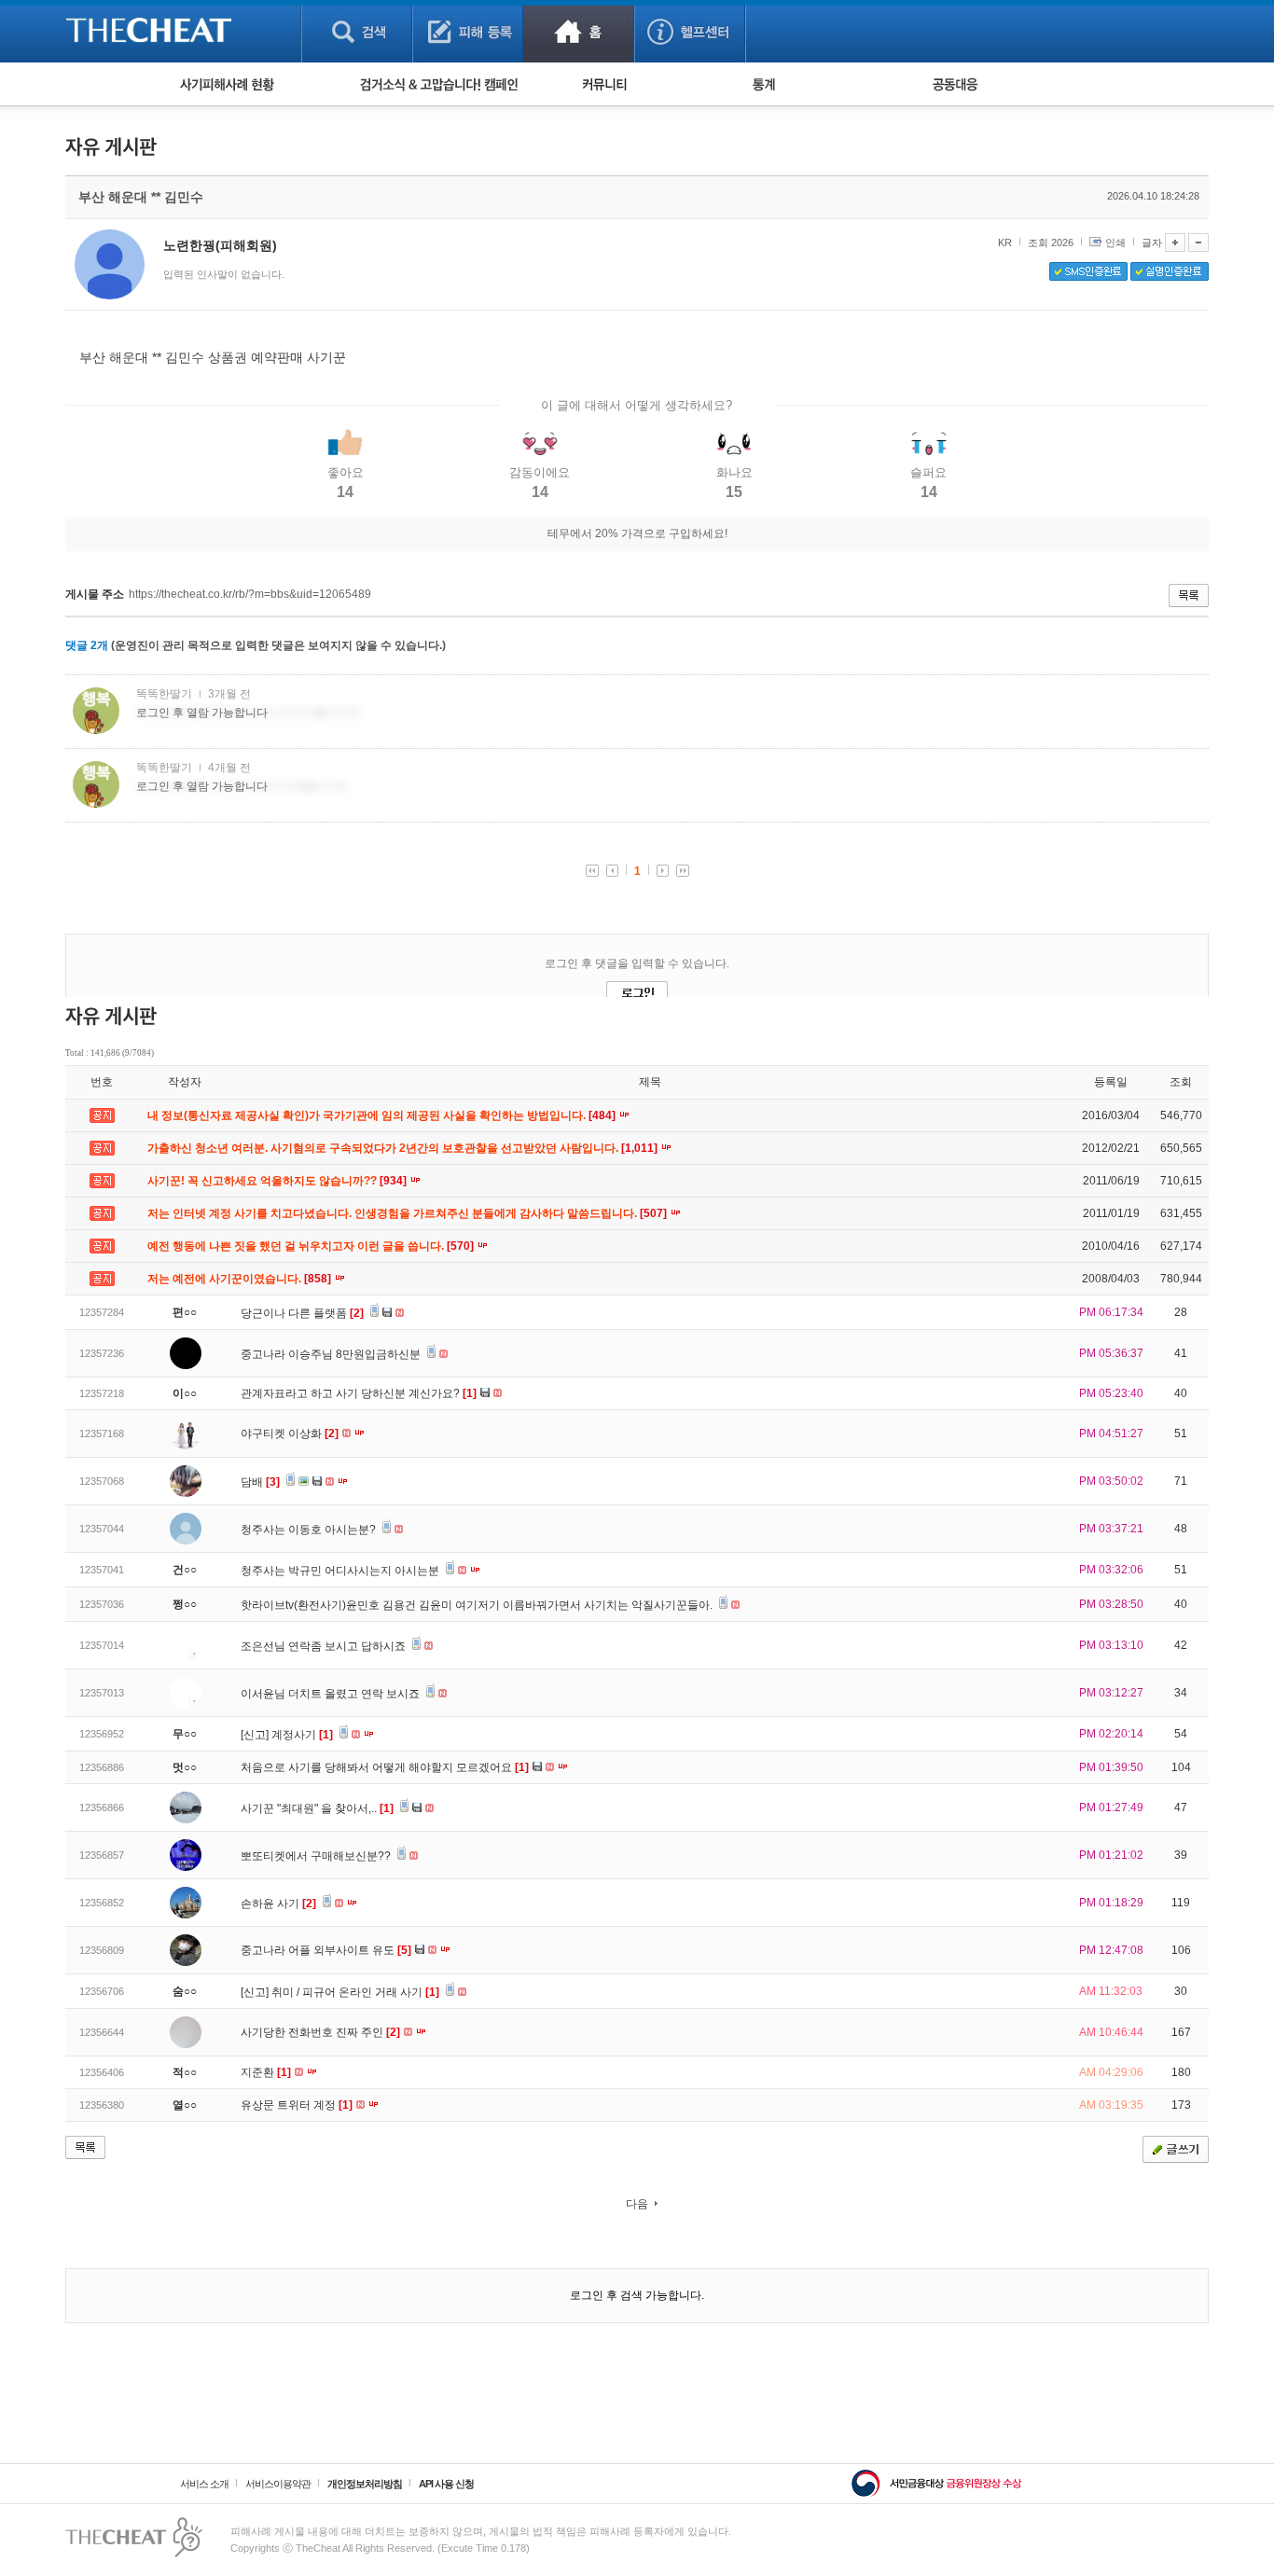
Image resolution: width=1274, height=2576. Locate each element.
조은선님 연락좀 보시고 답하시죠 (325, 1646)
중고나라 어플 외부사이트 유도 (326, 1950)
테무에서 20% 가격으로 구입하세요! (637, 533)
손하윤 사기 (278, 1904)
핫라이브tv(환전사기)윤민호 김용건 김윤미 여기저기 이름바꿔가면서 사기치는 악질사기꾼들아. (478, 1605)
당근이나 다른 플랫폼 (302, 1313)
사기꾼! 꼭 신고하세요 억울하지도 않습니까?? (278, 1181)
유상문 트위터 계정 (297, 2105)
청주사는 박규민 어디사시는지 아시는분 (341, 1571)
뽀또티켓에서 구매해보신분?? (317, 1856)
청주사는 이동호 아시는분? (310, 1530)
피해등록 (468, 31)
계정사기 (302, 1735)
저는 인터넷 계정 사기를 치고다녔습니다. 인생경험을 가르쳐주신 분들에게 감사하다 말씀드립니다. (409, 1213)
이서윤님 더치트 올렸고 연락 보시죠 (332, 1694)
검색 (357, 31)
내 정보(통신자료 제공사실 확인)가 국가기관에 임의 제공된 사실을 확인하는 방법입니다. (383, 1115)
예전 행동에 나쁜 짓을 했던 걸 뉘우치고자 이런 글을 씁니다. (312, 1246)
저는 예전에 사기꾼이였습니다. (241, 1279)
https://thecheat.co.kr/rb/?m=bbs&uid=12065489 (250, 594)
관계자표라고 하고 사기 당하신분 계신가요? (359, 1393)
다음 (637, 2204)
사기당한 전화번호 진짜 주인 (320, 2032)
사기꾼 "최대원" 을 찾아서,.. (317, 1808)
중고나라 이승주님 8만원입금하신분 (332, 1354)
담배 (260, 1482)
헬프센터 (690, 31)
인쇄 (1115, 242)
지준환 (266, 2072)
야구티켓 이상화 (290, 1433)
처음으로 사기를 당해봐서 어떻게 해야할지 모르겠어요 (385, 1767)
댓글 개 (87, 645)
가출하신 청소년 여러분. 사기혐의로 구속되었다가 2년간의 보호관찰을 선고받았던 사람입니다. (404, 1148)
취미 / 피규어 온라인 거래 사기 (355, 1992)
